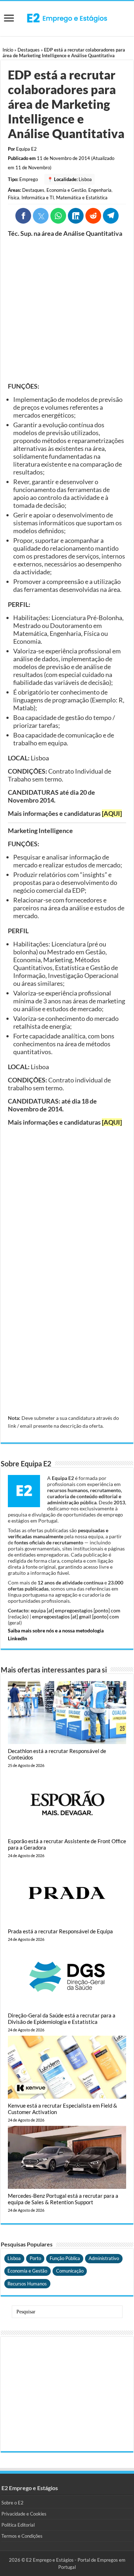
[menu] (9, 19)
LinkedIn (18, 1638)
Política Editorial (18, 2525)
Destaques (29, 50)
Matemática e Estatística (82, 198)
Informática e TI (38, 198)
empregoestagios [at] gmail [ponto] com (76, 1616)
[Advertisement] (67, 310)
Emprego (29, 179)
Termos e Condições (22, 2536)
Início (8, 50)
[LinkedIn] (76, 216)
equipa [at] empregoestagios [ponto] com (76, 1610)
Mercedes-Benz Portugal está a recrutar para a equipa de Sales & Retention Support (63, 2199)
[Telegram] (111, 216)
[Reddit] (93, 216)
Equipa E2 (26, 149)
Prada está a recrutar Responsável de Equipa (60, 1931)
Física (14, 198)
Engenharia (100, 190)
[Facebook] (23, 216)
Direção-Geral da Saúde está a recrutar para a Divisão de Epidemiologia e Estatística (62, 2019)
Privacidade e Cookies (24, 2514)
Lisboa (85, 179)
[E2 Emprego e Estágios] (67, 18)
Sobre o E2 (13, 2503)
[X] (41, 216)
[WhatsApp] (58, 216)
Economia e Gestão (66, 190)
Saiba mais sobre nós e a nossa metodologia (56, 1630)
